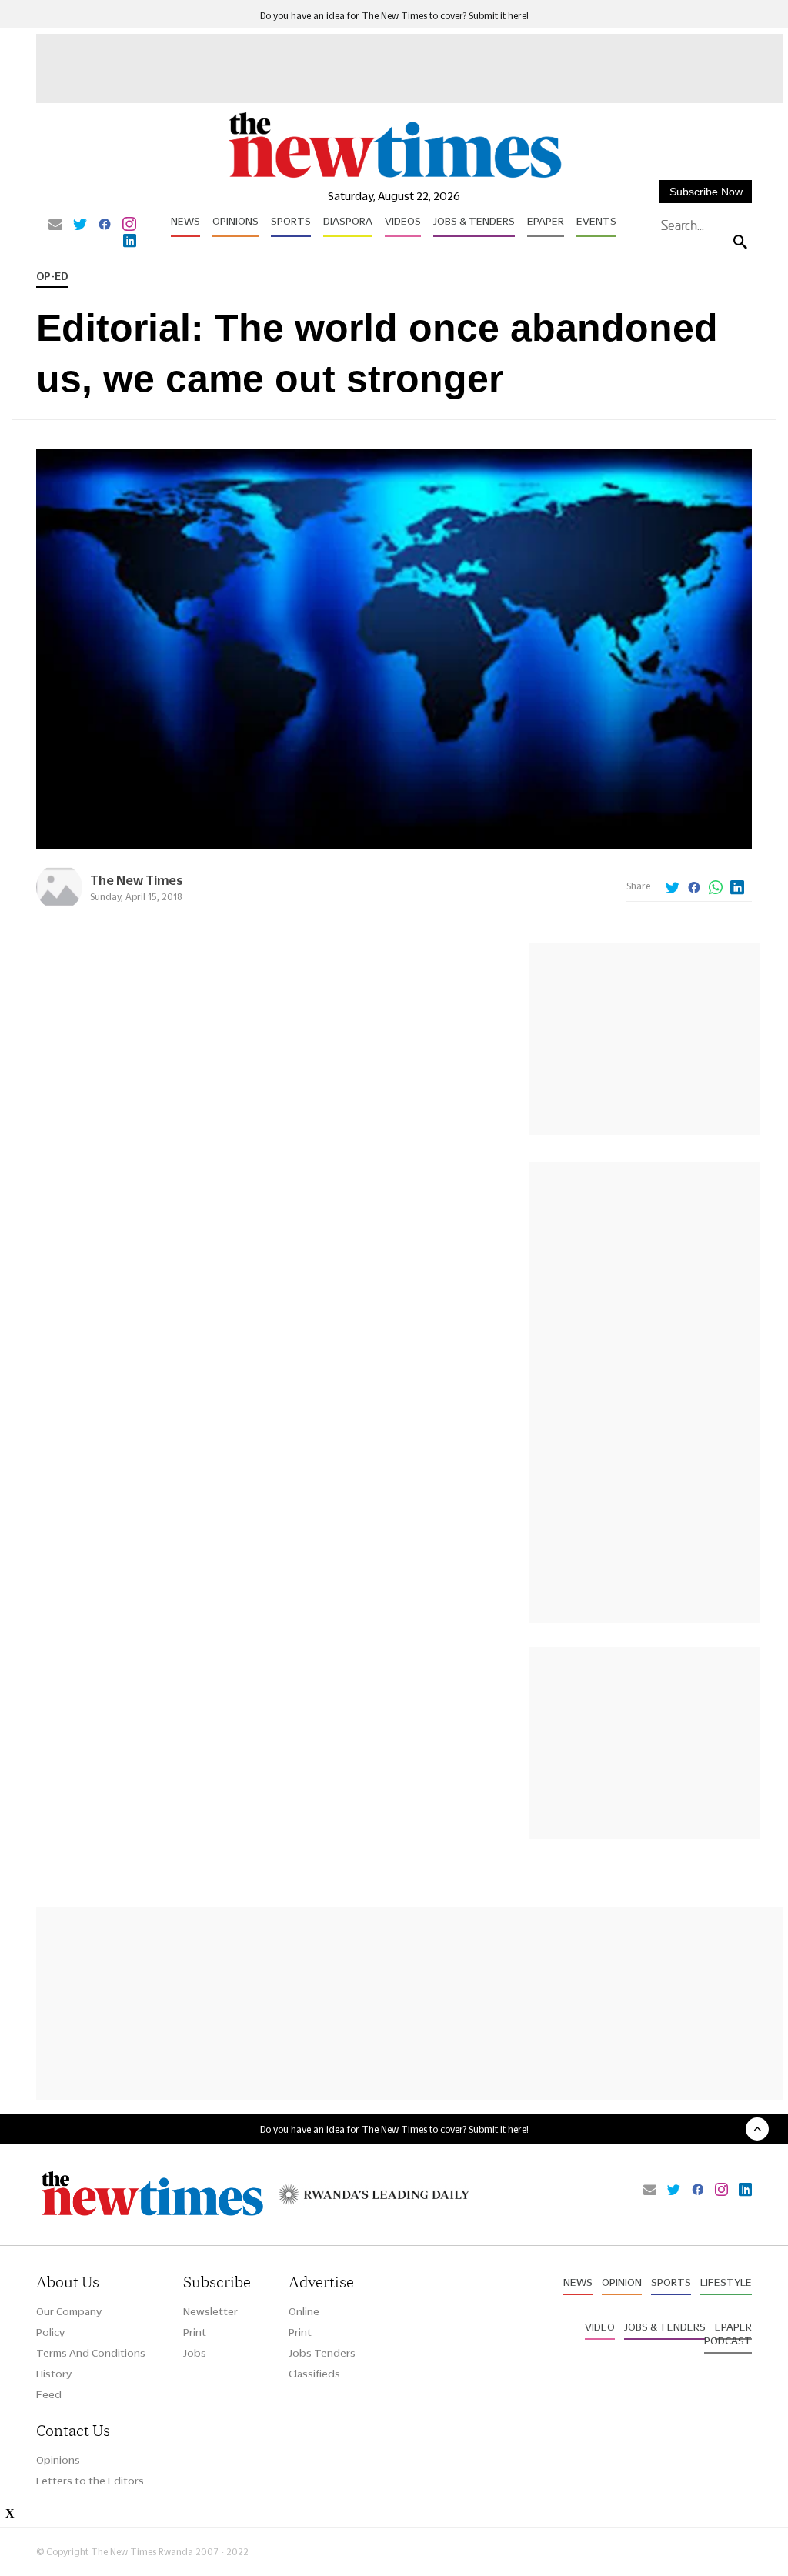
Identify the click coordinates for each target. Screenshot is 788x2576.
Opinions (235, 221)
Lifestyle (726, 2282)
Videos (403, 221)
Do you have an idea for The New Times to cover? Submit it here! (394, 16)
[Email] (55, 225)
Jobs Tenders (322, 2353)
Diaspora (348, 221)
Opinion (622, 2282)
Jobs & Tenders (474, 221)
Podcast (728, 2341)
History (54, 2374)
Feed (49, 2394)
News (185, 221)
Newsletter (210, 2311)
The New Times (137, 880)
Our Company (69, 2311)
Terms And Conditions (91, 2353)
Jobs (195, 2353)
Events (596, 221)
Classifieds (314, 2374)
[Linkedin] (130, 242)
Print (195, 2332)
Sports (291, 221)
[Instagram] (129, 225)
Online (304, 2311)
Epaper (546, 221)
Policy (50, 2332)
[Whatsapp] (716, 889)
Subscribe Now (706, 192)
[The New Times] (394, 177)
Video (600, 2327)
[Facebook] (105, 225)
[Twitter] (80, 225)
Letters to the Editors (90, 2481)
